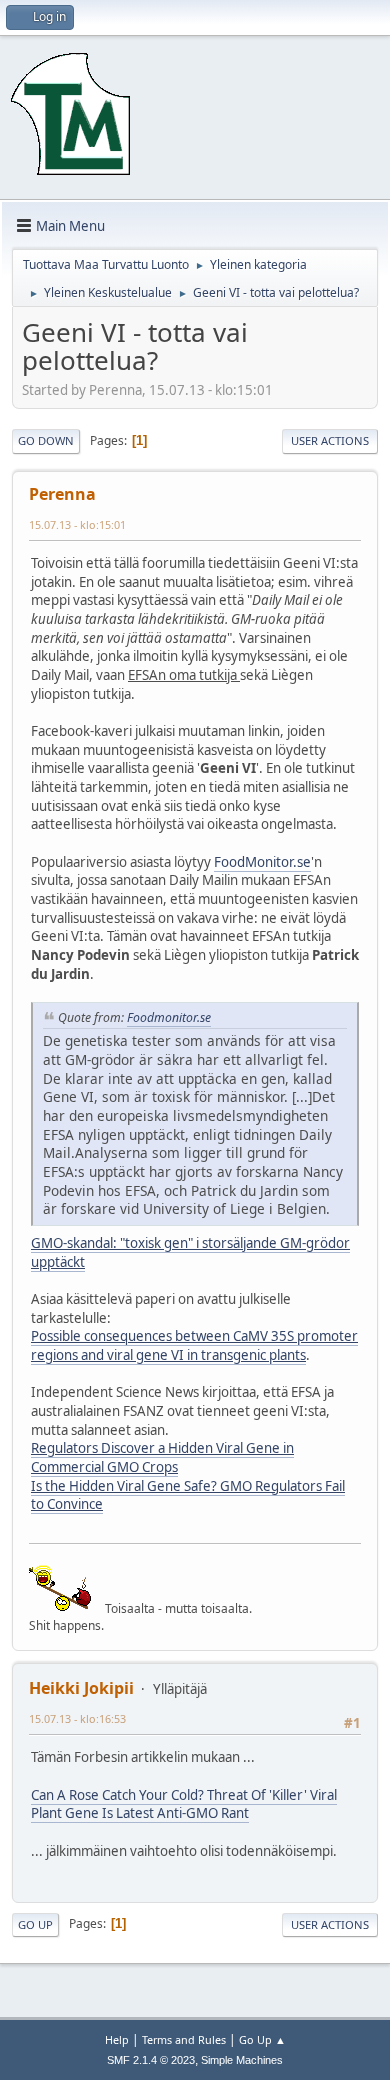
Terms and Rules (184, 2039)
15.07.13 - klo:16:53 (77, 1718)
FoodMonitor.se (262, 862)
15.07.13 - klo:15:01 (77, 524)
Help (117, 2039)
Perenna (62, 494)
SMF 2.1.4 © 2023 (151, 2060)
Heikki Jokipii (81, 1688)
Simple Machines (242, 2060)
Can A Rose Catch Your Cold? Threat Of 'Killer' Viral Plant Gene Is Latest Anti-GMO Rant (184, 1804)
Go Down (46, 440)
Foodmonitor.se (169, 1017)
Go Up (35, 1924)
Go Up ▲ (262, 2039)
